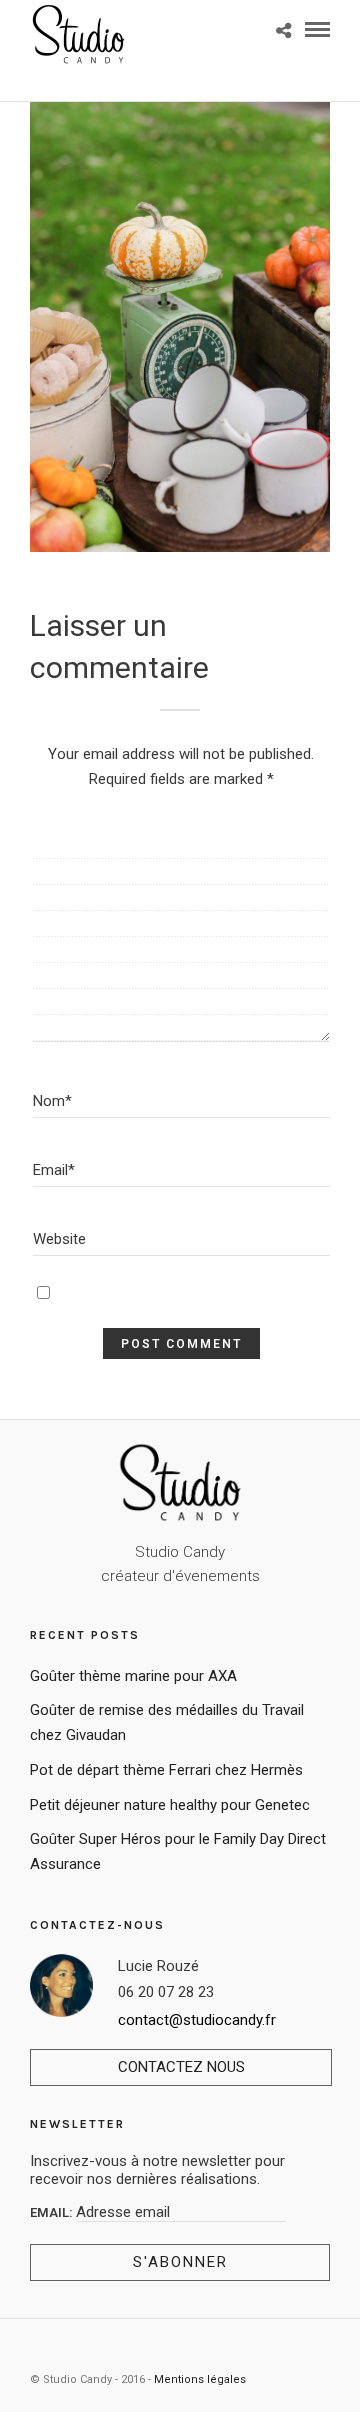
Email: (53, 2212)
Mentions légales (200, 2379)
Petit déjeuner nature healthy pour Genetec (170, 1805)
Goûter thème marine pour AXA (133, 1676)
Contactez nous (181, 2067)
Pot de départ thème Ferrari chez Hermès (166, 1770)
